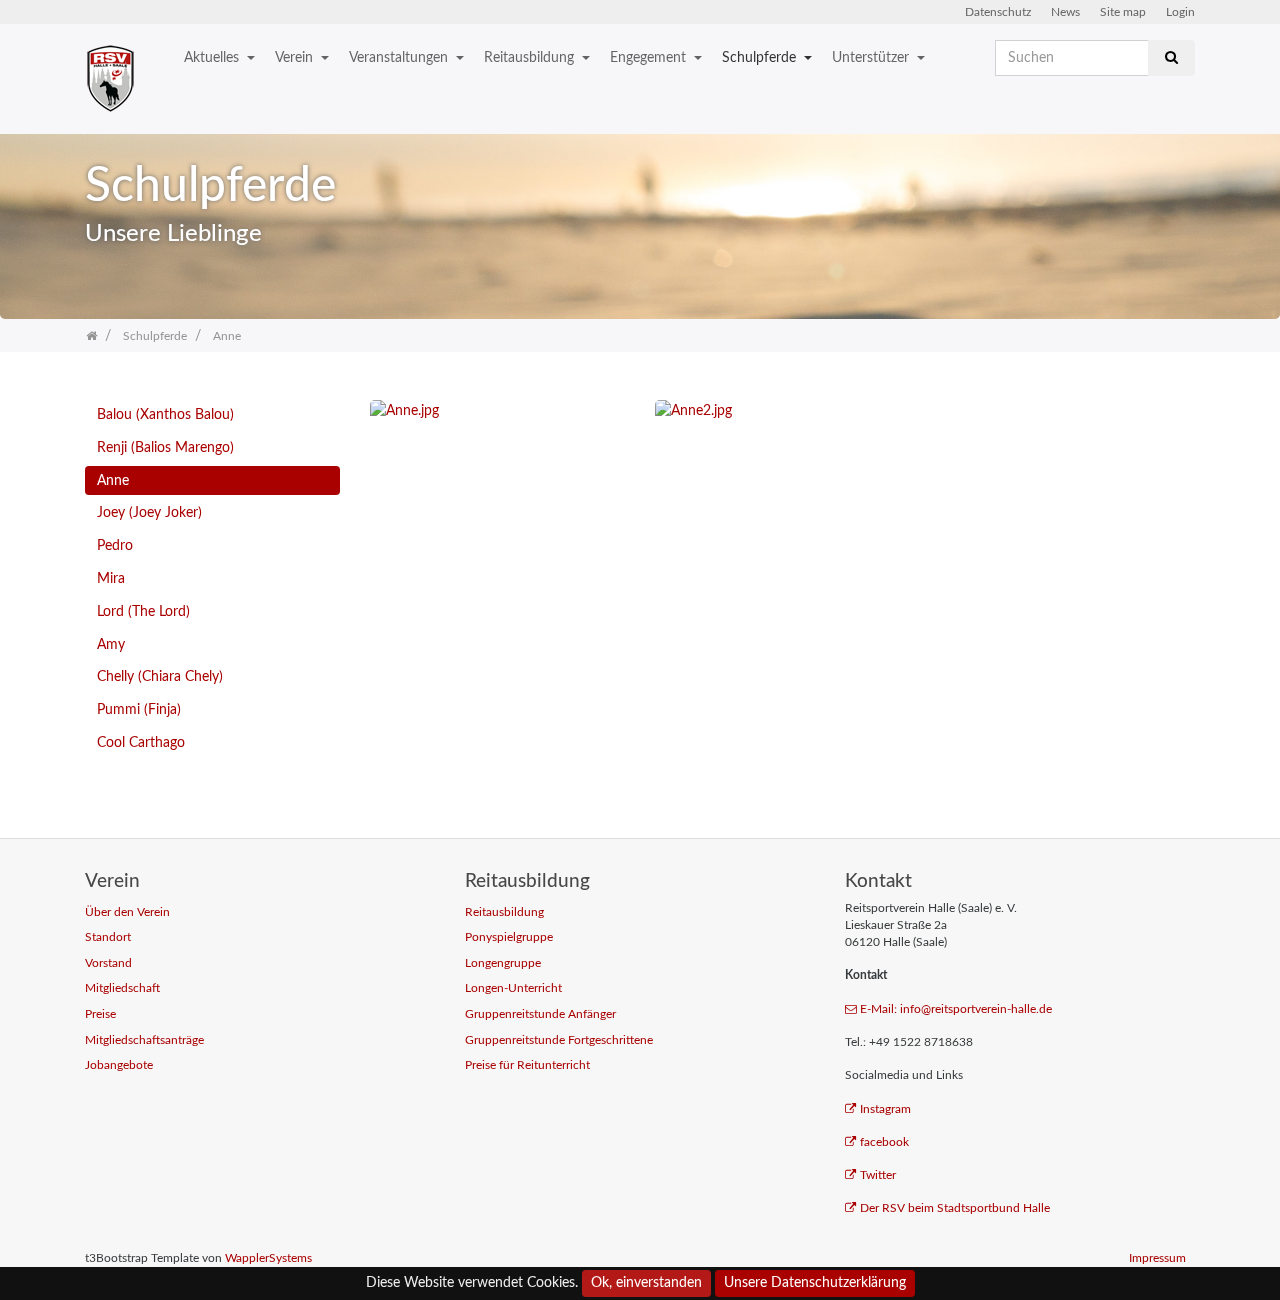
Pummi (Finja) (139, 709)
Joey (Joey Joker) (149, 512)
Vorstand (108, 963)
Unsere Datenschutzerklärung (815, 1283)
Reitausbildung (531, 57)
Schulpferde (761, 57)
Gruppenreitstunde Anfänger (540, 1014)
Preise (100, 1014)
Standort (108, 937)
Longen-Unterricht (513, 988)
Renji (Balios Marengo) (165, 447)
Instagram (885, 1109)
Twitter (878, 1175)
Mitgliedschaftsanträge (144, 1040)
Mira (111, 578)
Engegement (650, 57)
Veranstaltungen (400, 57)
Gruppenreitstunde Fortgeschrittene (559, 1040)
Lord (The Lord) (143, 611)
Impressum (1157, 1258)
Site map (1123, 12)
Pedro (115, 545)
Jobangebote (119, 1065)
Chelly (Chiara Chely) (160, 676)
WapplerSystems (268, 1258)
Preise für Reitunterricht (527, 1065)
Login (1180, 12)
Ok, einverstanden (646, 1283)
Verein (296, 57)
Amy (111, 644)
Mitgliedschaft (122, 988)
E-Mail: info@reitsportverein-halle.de (956, 1009)
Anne (113, 480)
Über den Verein (127, 912)
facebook (884, 1142)
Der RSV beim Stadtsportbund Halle (955, 1208)
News (1065, 12)
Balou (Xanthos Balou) (165, 414)
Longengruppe (503, 963)
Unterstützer (872, 57)
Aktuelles (213, 57)
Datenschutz (998, 12)
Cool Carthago (141, 742)
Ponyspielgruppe (509, 937)
